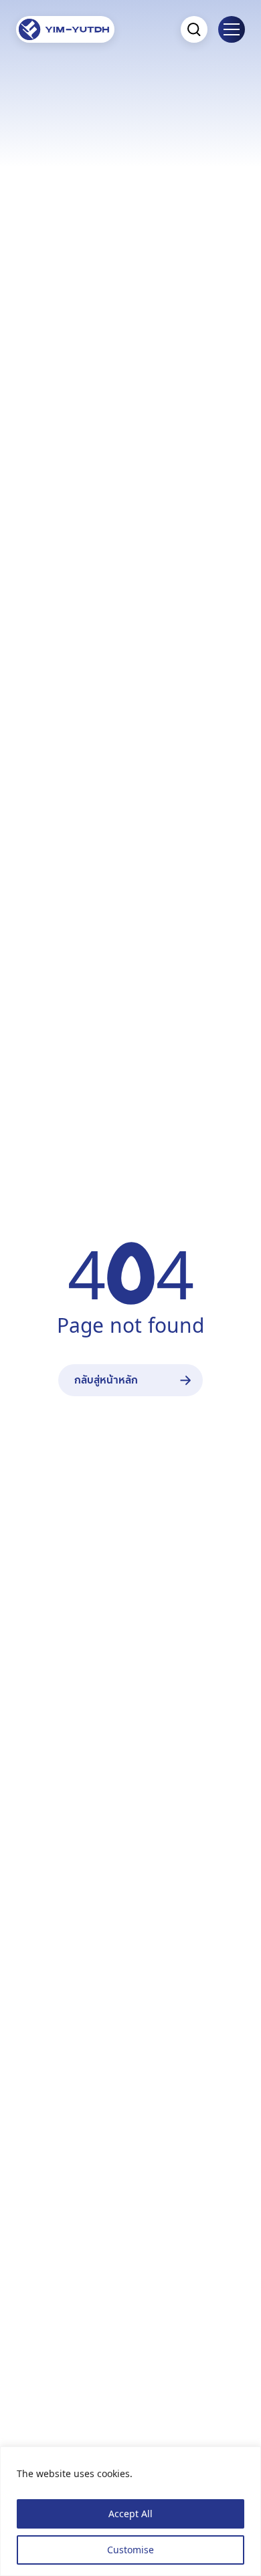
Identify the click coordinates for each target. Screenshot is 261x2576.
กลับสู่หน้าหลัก (106, 1380)
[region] (130, 2511)
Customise (130, 2550)
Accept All (130, 2514)
